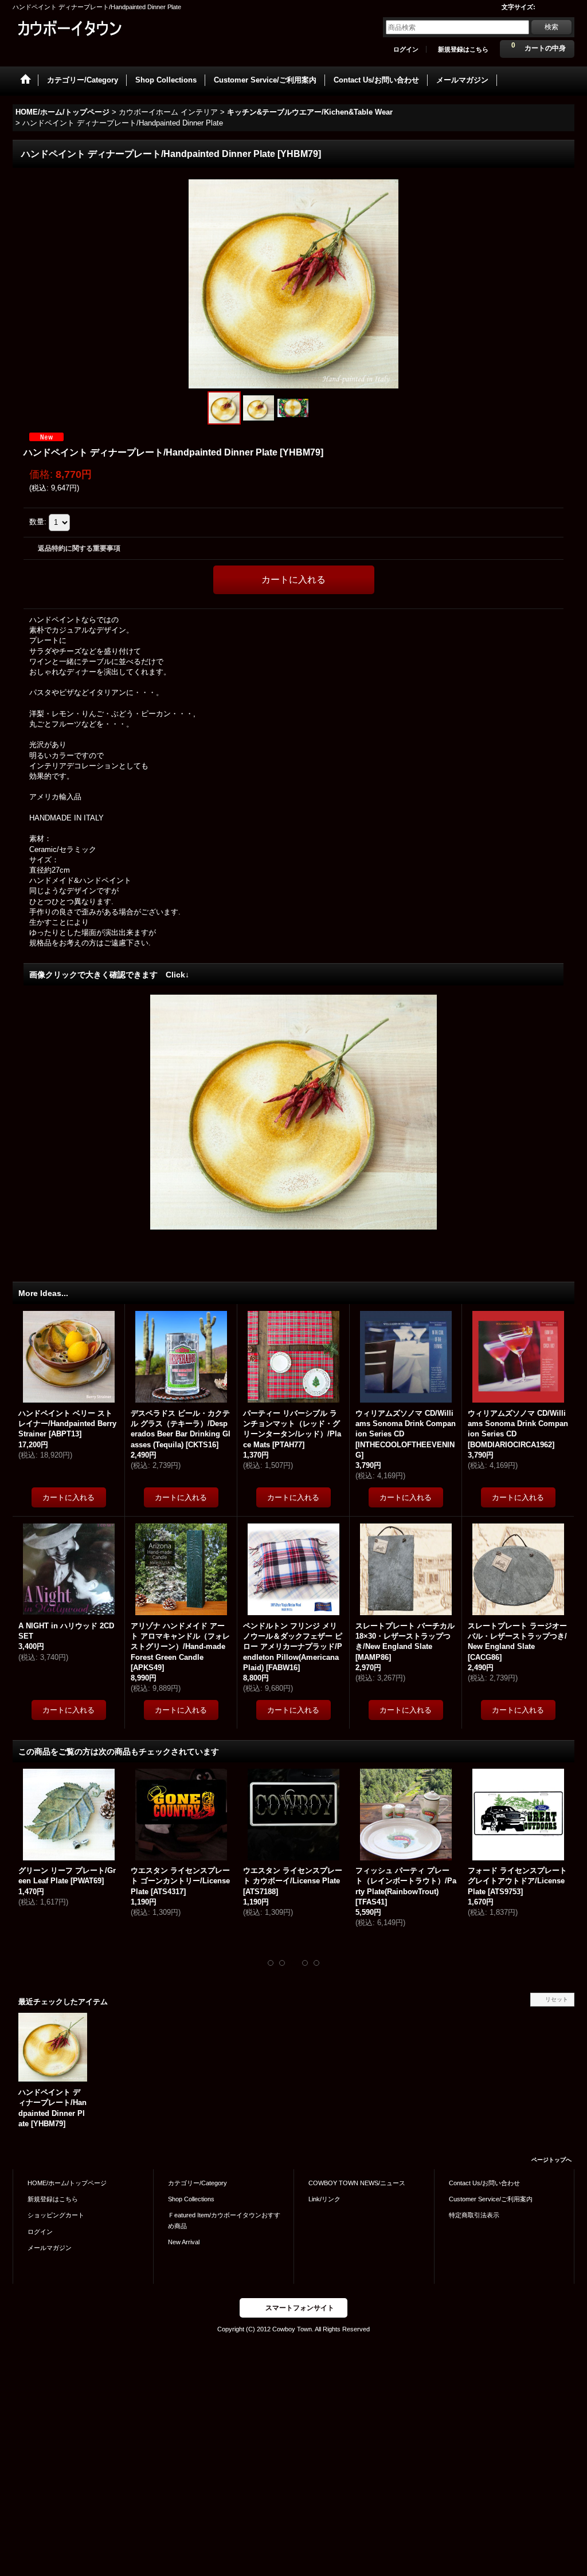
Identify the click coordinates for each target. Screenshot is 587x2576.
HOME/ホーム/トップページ (67, 2183)
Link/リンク (324, 2199)
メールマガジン (50, 2248)
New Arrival (184, 2242)
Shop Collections (191, 2199)
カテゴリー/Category (197, 2183)
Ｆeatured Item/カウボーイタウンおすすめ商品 (224, 2220)
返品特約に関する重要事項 (79, 548)
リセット (557, 1999)
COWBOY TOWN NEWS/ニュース (357, 2183)
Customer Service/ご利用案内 (491, 2199)
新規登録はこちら (463, 49)
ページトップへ (551, 2160)
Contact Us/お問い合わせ (484, 2183)
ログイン (406, 49)
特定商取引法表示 (474, 2215)
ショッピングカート (56, 2215)
